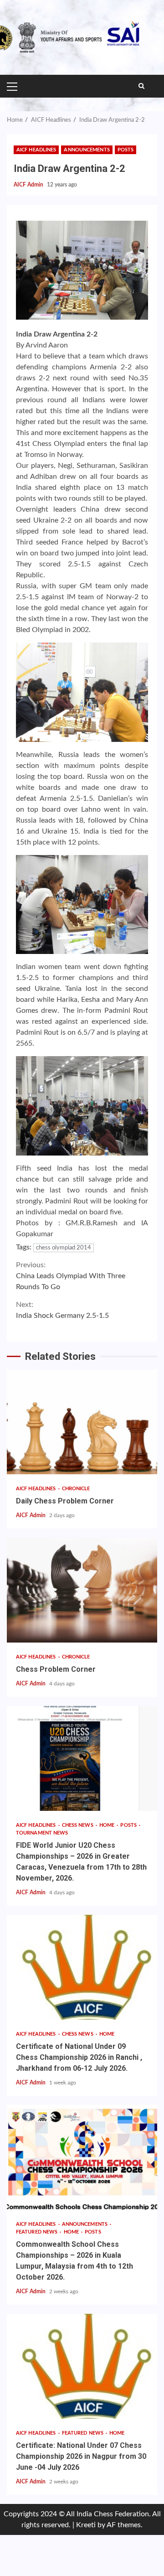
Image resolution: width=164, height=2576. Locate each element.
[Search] (141, 86)
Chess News (78, 1825)
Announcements (87, 150)
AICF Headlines (36, 150)
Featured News (37, 2232)
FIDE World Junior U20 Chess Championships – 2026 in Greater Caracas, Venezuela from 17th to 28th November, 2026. (82, 1758)
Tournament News (42, 1833)
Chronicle (76, 1489)
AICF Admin (29, 185)
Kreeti (86, 2525)
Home (108, 1825)
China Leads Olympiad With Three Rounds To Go (71, 1276)
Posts (126, 150)
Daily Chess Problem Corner (82, 1422)
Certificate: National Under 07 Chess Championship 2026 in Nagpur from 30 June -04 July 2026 (82, 2366)
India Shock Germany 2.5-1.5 (62, 1310)
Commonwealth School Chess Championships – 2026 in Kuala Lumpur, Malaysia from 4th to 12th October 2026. (82, 2157)
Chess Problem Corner (82, 1590)
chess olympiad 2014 (64, 1248)
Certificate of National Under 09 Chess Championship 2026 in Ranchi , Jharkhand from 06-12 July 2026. (82, 1967)
